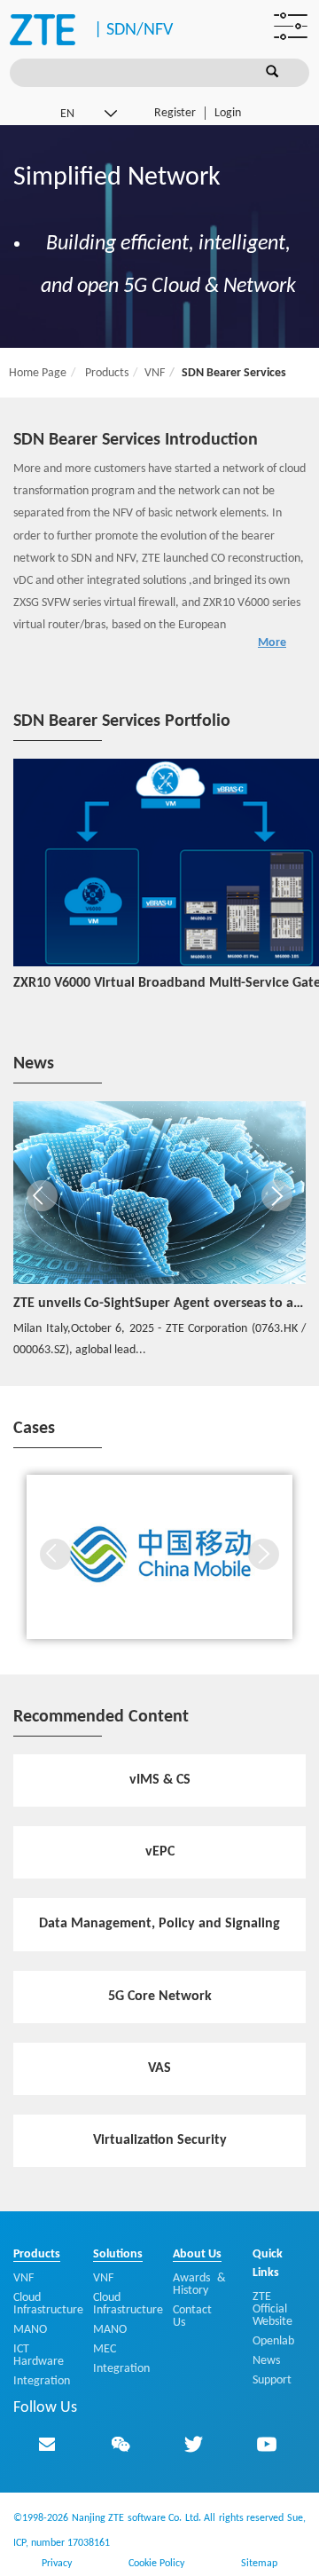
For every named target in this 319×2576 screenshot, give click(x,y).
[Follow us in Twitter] (193, 2444)
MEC (105, 2349)
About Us (197, 2254)
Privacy (57, 2564)
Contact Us (192, 2316)
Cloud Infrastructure (48, 2304)
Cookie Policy (156, 2564)
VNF (155, 373)
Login (228, 113)
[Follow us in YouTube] (267, 2444)
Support (272, 2380)
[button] (42, 1196)
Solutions (118, 2254)
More (272, 643)
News (266, 2361)
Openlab (273, 2341)
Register (175, 113)
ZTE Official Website (272, 2309)
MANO (30, 2330)
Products (105, 373)
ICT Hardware (39, 2355)
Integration (42, 2381)
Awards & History (199, 2285)
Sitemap (259, 2564)
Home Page (38, 373)
